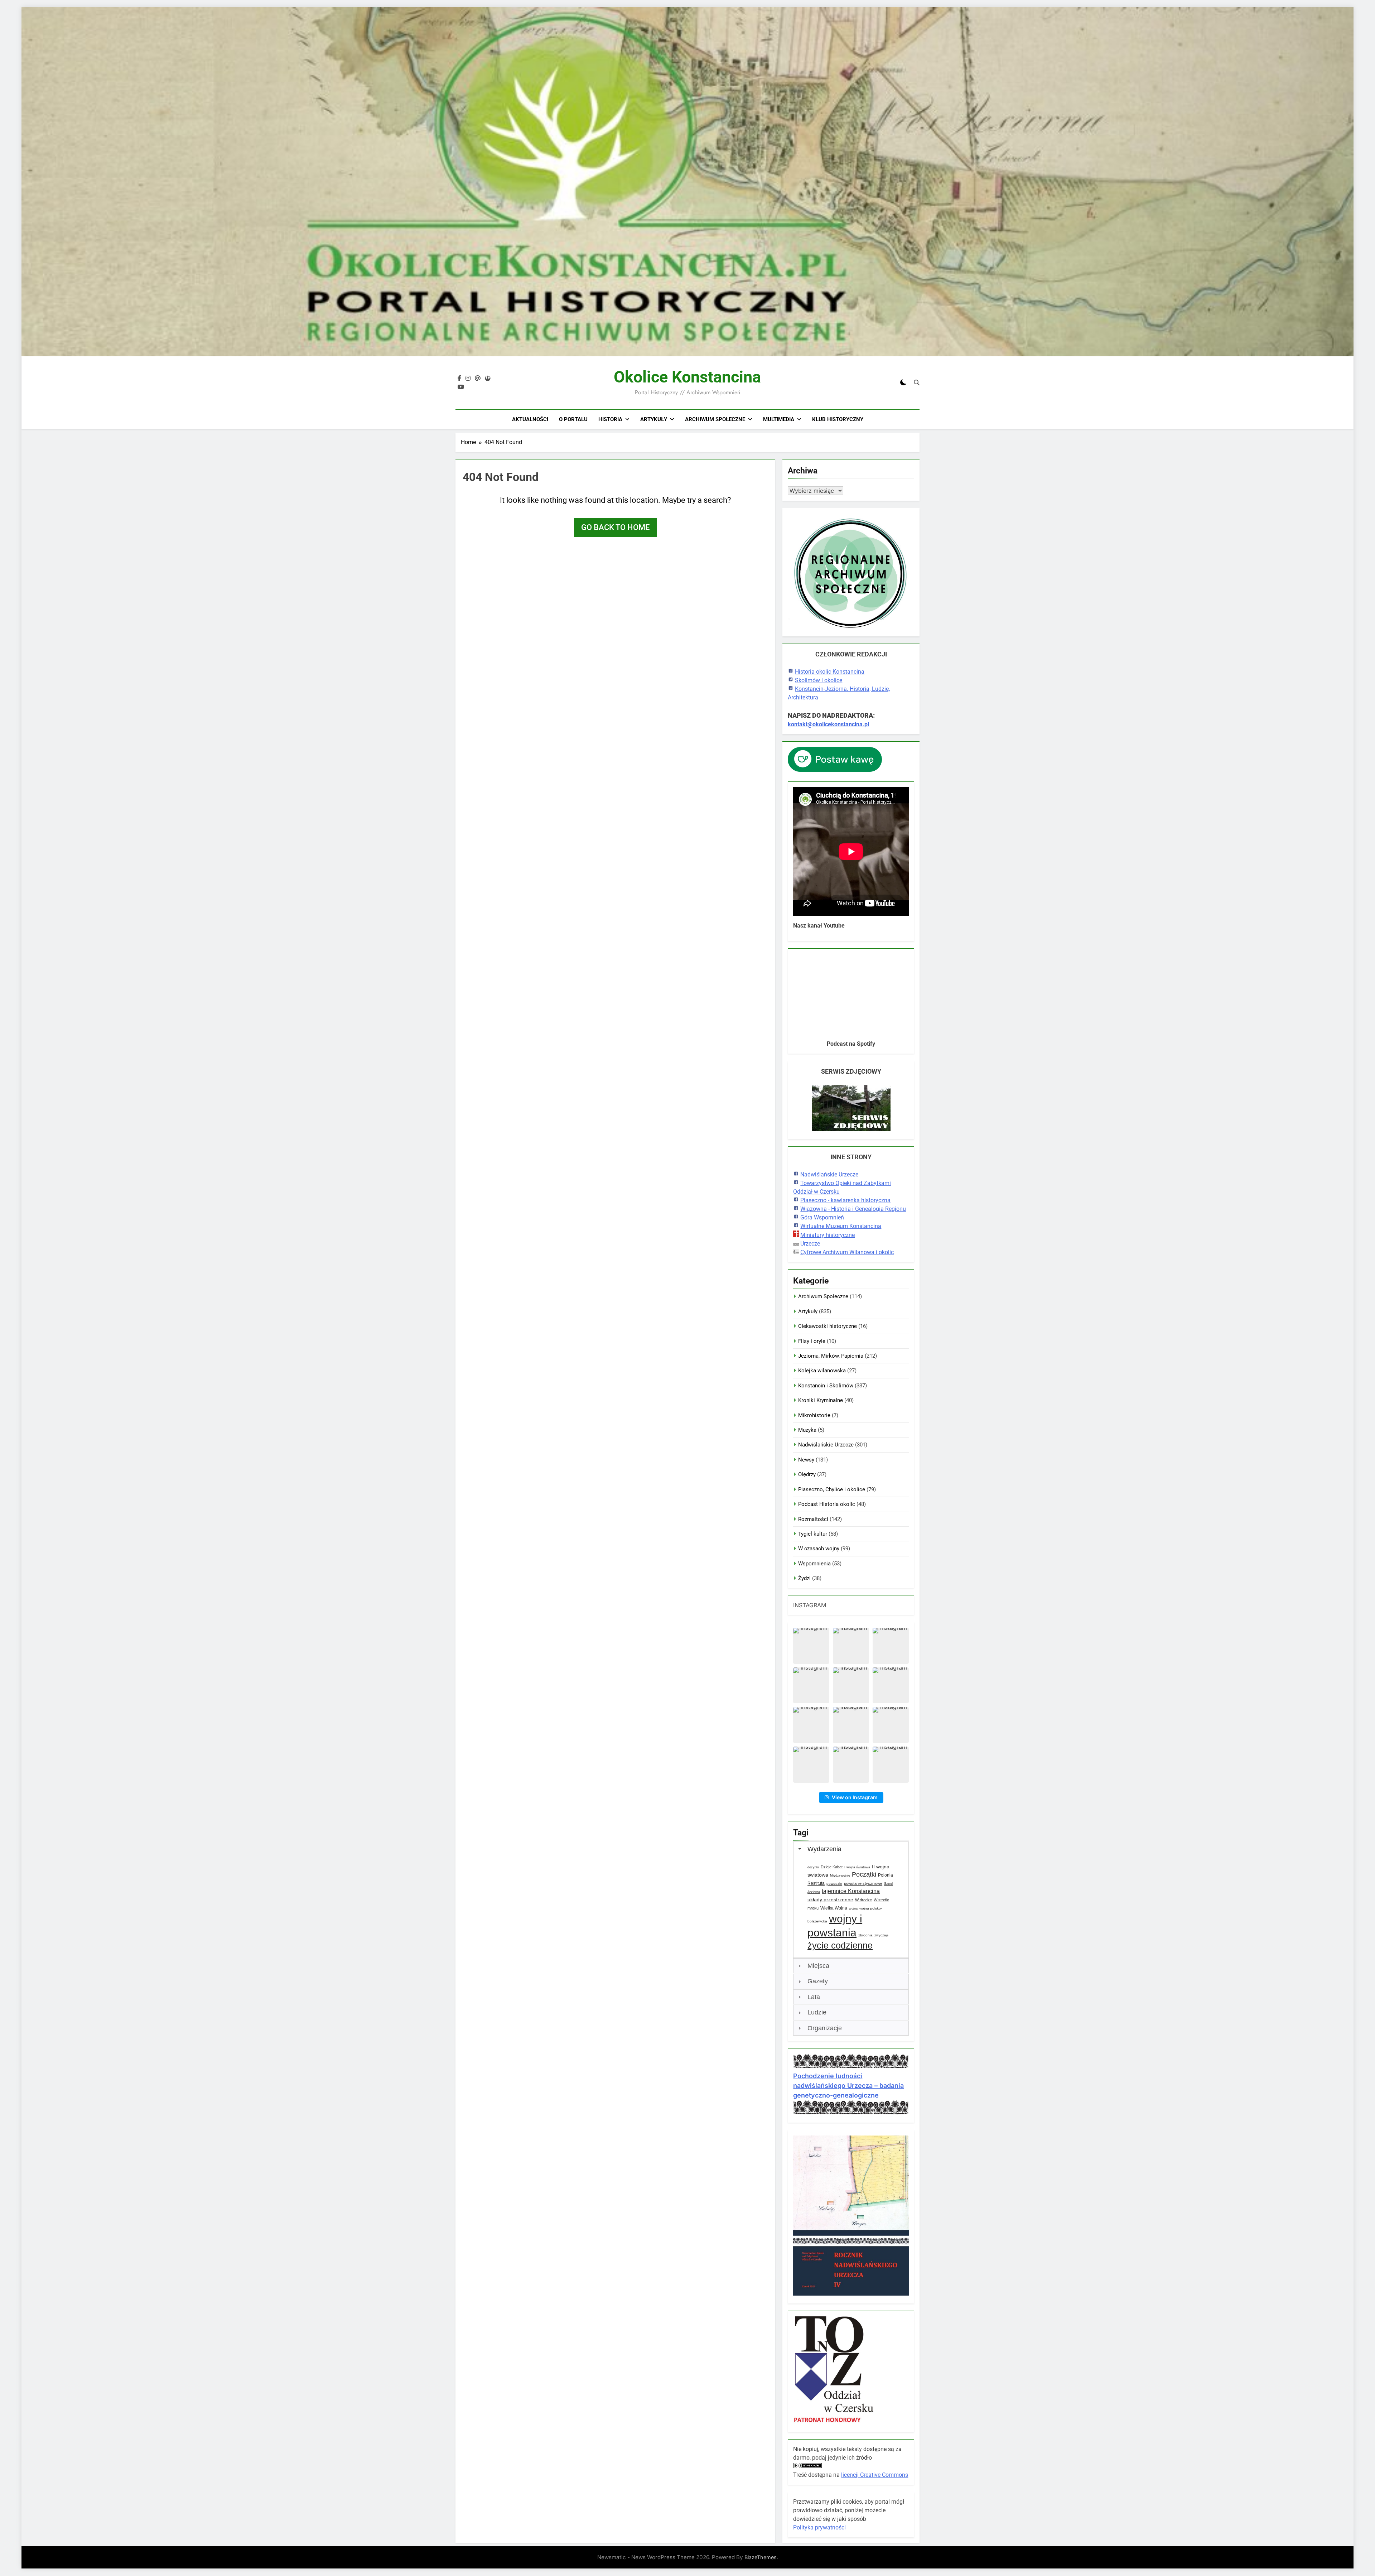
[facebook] (459, 379)
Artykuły (654, 419)
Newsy (806, 1460)
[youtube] (461, 387)
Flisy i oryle (812, 1341)
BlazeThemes (761, 2557)
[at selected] (478, 379)
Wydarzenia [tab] (824, 1849)
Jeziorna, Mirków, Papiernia (831, 1356)
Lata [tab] (814, 1997)
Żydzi (804, 1578)
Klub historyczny (838, 419)
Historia (610, 419)
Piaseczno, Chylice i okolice (832, 1489)
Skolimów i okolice (819, 680)
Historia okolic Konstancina (830, 672)
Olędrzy (807, 1474)
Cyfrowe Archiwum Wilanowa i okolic (847, 1252)
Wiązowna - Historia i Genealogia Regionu (853, 1209)
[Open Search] (917, 382)
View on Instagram (855, 1797)
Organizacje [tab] (825, 2028)
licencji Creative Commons (875, 2475)
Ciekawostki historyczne (828, 1326)
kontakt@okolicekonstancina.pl (828, 724)
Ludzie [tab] (817, 2012)
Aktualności (530, 419)
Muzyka (807, 1430)
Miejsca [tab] (818, 1966)
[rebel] (488, 379)
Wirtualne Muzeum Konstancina (841, 1226)
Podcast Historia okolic (827, 1504)
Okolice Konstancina (687, 377)
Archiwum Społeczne (715, 419)
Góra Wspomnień (822, 1217)
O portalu (573, 419)
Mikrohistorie (814, 1415)
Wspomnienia (814, 1564)
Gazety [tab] (818, 1981)
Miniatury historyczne (828, 1235)
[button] (811, 1646)
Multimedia (779, 419)
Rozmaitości (813, 1519)
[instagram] (468, 379)
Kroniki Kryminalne (821, 1400)
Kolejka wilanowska (822, 1371)
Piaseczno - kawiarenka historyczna (845, 1200)
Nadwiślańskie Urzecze (829, 1174)
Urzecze (810, 1244)
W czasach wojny (819, 1549)
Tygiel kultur (813, 1534)
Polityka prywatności (819, 2527)
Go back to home (615, 527)
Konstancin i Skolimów (826, 1386)
